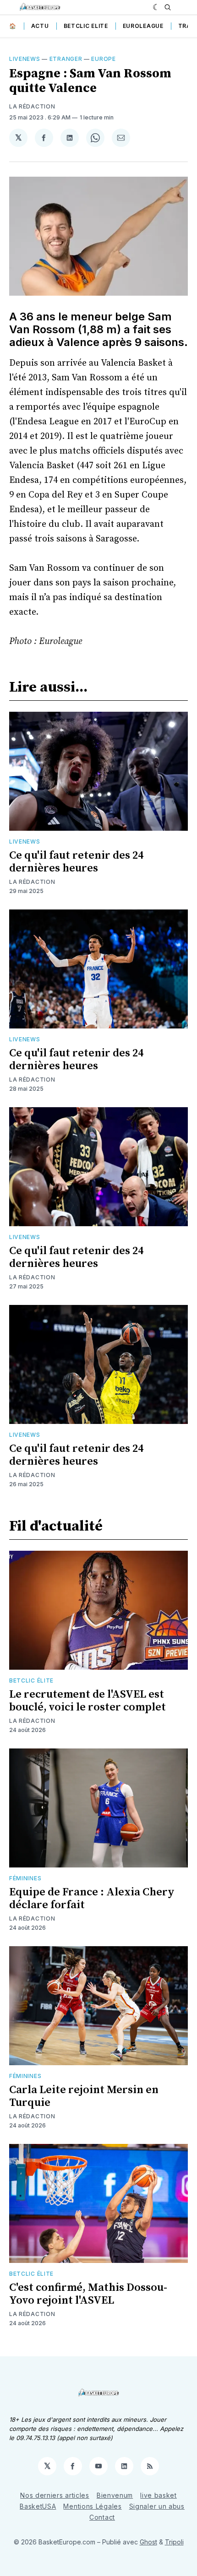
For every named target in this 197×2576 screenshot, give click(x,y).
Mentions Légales (92, 2506)
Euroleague (143, 26)
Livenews (25, 59)
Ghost (148, 2542)
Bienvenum (115, 2495)
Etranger (66, 59)
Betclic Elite (86, 26)
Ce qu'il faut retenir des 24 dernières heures (76, 862)
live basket (159, 2495)
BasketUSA (38, 2506)
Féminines (25, 1878)
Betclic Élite (31, 1680)
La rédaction (32, 882)
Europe (103, 59)
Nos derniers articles (55, 2495)
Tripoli (174, 2542)
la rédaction (32, 106)
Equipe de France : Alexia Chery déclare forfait (92, 1899)
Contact (102, 2517)
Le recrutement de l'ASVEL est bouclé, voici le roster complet (88, 1701)
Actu (40, 26)
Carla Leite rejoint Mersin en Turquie (84, 2096)
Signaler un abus (157, 2506)
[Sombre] (156, 7)
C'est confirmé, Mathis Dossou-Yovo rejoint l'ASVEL (88, 2294)
